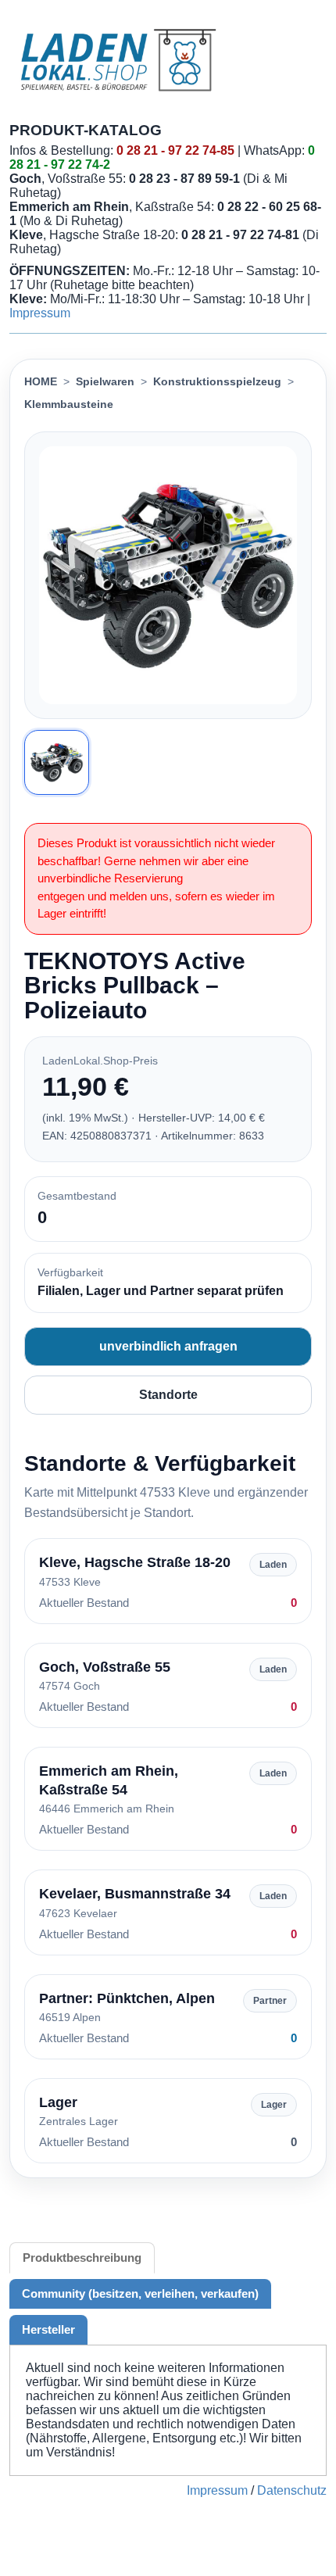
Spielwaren (105, 381)
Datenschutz (292, 2490)
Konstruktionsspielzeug (217, 381)
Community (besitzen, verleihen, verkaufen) (140, 2293)
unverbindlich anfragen (168, 1346)
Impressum (40, 313)
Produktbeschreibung (82, 2258)
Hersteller (48, 2329)
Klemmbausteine (69, 404)
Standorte (168, 1395)
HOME (41, 381)
